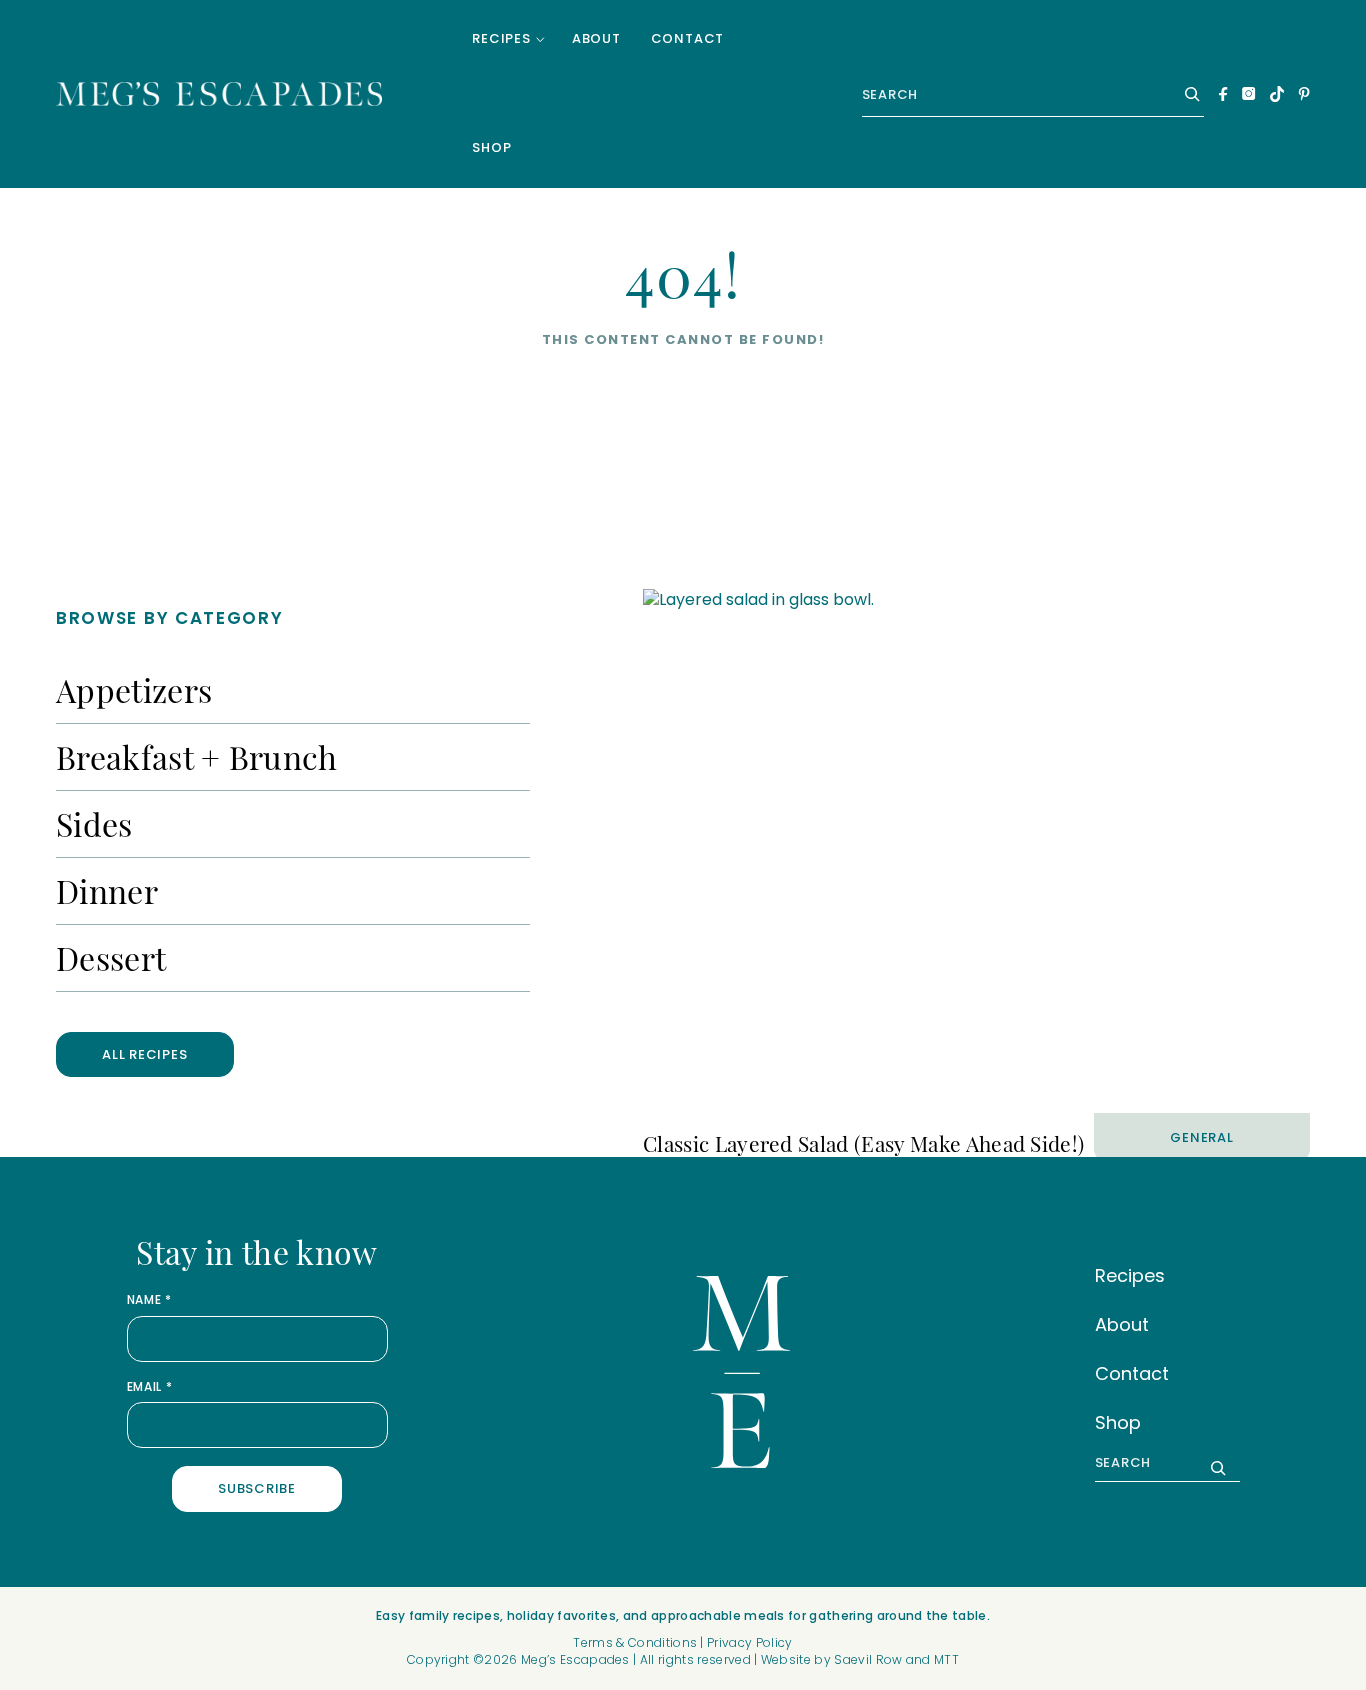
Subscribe (257, 1488)
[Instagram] (1249, 93)
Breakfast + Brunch (197, 757)
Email (150, 1387)
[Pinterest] (1304, 94)
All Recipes (145, 1054)
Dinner (107, 891)
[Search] (1187, 94)
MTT (946, 1659)
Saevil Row (868, 1659)
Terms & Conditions (635, 1642)
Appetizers (134, 690)
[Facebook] (1223, 94)
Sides (94, 824)
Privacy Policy (749, 1642)
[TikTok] (1277, 94)
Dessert (111, 958)
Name (149, 1300)
